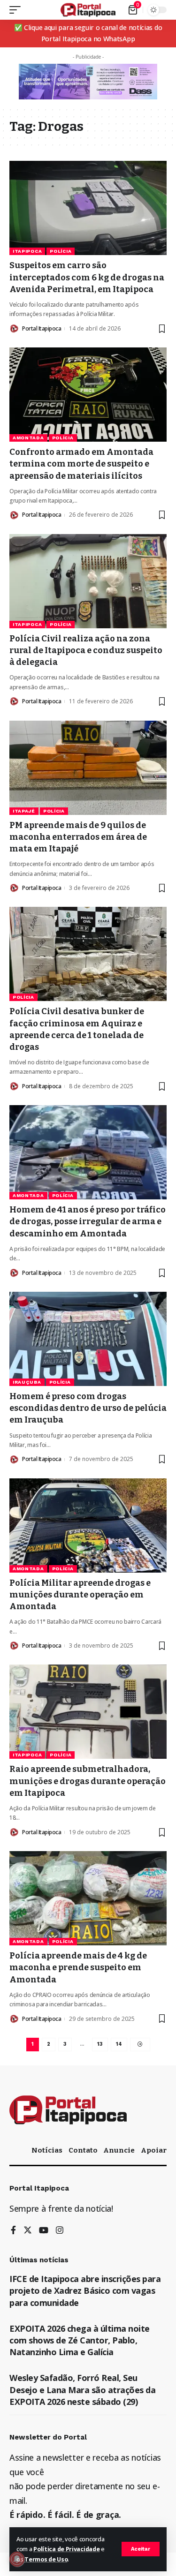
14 (119, 2044)
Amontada (28, 438)
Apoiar (154, 2150)
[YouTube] (44, 2231)
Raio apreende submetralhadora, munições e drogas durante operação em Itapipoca (88, 1781)
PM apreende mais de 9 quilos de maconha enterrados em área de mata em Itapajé (78, 837)
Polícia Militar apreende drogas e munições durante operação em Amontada (80, 1595)
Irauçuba (27, 1382)
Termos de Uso (46, 2559)
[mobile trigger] (17, 10)
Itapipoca (27, 251)
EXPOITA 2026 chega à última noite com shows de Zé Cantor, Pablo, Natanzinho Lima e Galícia (80, 2340)
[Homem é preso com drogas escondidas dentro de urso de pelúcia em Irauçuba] (88, 1339)
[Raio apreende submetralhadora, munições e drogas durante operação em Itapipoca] (88, 1712)
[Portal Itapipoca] (88, 10)
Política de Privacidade (66, 2549)
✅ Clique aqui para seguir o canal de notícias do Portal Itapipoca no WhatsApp (88, 33)
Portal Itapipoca (42, 328)
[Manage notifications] (17, 2559)
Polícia (61, 251)
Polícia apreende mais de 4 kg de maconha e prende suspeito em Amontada (78, 1967)
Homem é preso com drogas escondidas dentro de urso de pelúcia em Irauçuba (88, 1408)
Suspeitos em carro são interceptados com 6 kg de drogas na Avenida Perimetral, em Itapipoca (87, 277)
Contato (83, 2150)
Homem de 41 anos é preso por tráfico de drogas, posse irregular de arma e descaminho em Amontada (88, 1221)
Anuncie (119, 2150)
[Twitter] (28, 2231)
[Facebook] (13, 2231)
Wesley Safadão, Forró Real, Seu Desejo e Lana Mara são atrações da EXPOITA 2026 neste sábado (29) (82, 2389)
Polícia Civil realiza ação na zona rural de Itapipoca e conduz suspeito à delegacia (86, 650)
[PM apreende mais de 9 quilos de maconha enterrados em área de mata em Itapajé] (88, 768)
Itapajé (24, 811)
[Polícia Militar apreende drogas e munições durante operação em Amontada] (88, 1525)
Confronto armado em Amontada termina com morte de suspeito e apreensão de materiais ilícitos (81, 464)
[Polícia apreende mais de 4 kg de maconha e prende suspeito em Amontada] (88, 1898)
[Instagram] (60, 2231)
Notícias (47, 2150)
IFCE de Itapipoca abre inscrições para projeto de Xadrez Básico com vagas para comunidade (85, 2290)
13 (100, 2044)
